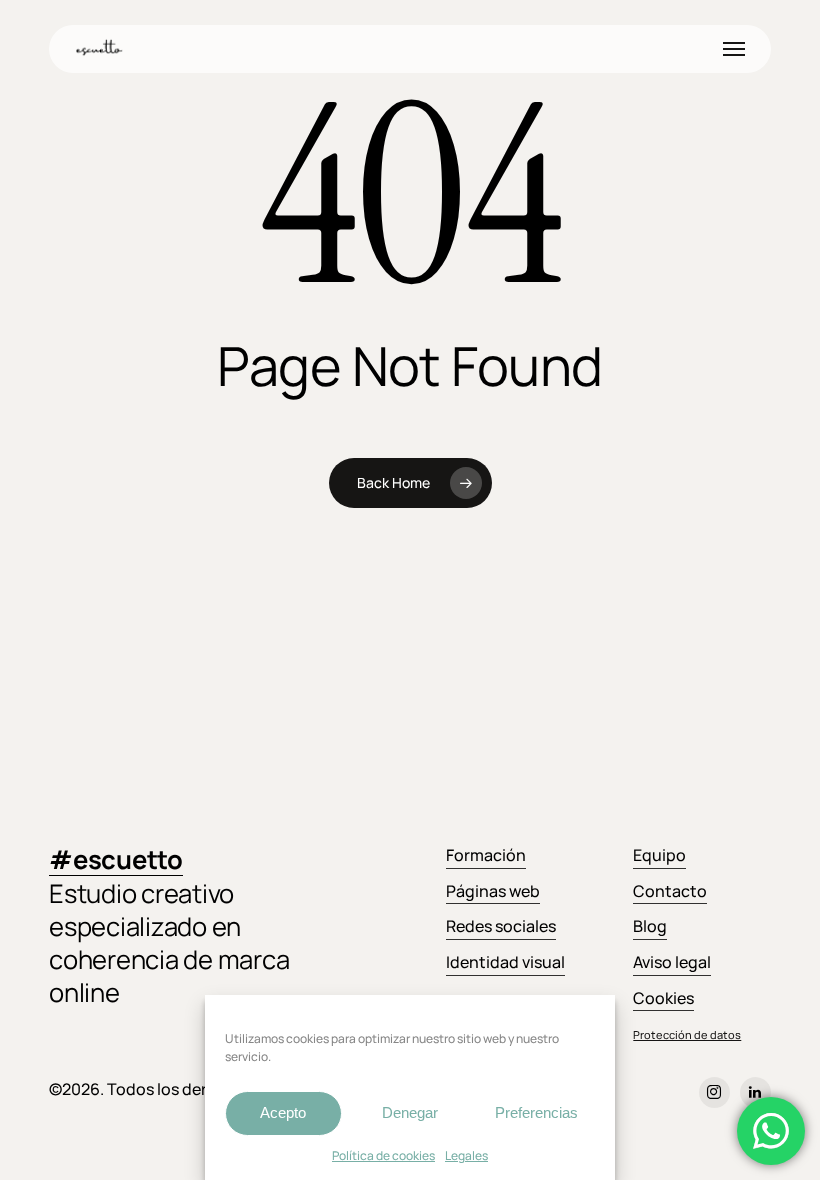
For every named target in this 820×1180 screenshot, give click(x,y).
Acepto (283, 1112)
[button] (734, 49)
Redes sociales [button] (501, 926)
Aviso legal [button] (672, 962)
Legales (466, 1155)
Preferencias (536, 1112)
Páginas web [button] (493, 891)
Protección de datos (687, 1034)
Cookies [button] (663, 998)
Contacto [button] (670, 891)
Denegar (410, 1112)
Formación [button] (486, 855)
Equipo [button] (659, 855)
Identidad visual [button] (505, 962)
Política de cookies (383, 1155)
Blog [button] (650, 926)
